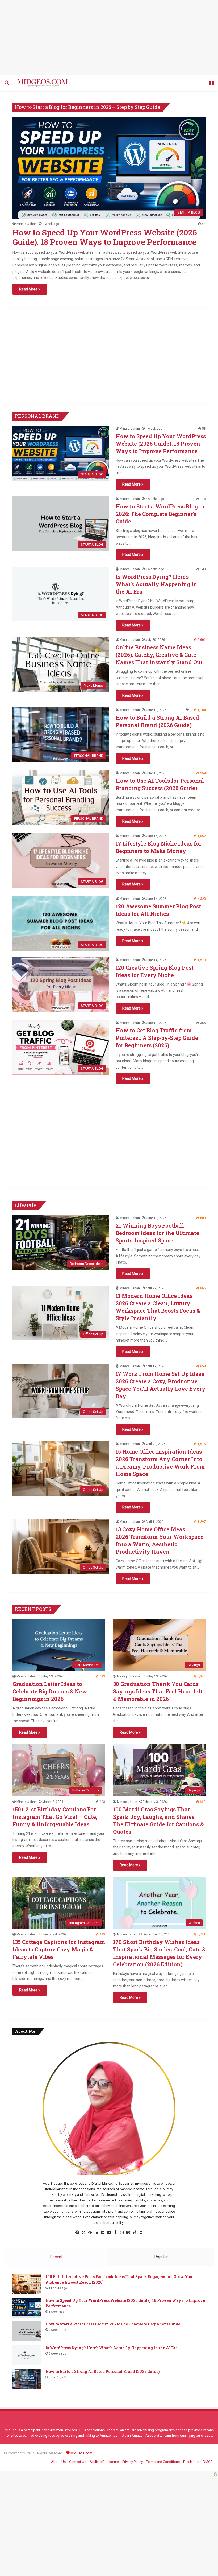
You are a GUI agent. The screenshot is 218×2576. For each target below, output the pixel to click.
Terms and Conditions (163, 2462)
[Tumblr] (115, 2233)
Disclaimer (191, 2462)
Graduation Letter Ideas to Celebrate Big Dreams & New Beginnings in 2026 (50, 1691)
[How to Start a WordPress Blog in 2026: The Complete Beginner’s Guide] (27, 2331)
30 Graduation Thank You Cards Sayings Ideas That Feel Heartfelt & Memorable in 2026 (158, 1691)
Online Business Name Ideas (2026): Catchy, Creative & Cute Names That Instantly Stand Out (159, 655)
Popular (161, 2257)
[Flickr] (103, 2233)
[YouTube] (109, 2233)
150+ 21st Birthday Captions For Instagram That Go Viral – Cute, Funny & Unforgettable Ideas (55, 1817)
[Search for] (7, 85)
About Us (58, 2462)
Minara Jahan (27, 224)
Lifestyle (26, 1205)
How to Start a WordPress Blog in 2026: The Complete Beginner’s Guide (160, 514)
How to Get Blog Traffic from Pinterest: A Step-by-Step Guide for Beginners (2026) (157, 1038)
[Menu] (211, 85)
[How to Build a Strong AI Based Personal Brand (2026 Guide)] (27, 2379)
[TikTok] (135, 2233)
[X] (83, 2233)
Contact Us (78, 2462)
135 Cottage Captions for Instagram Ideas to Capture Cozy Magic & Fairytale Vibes (59, 1949)
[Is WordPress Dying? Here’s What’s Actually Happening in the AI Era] (27, 2355)
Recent (56, 2257)
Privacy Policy (133, 2462)
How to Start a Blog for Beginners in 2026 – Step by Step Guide (87, 107)
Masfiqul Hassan (129, 1676)
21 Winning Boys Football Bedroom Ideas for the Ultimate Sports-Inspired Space (157, 1233)
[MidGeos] (43, 83)
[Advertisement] (109, 37)
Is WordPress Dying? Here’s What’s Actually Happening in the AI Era (156, 584)
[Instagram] (122, 2233)
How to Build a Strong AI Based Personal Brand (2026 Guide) (102, 2371)
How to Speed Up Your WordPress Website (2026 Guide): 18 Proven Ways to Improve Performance (105, 237)
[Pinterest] (90, 2233)
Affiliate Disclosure (104, 2462)
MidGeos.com (81, 2453)
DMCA (208, 2462)
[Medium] (128, 2233)
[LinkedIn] (96, 2233)
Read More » (30, 289)
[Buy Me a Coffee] (141, 2233)
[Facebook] (77, 2233)
